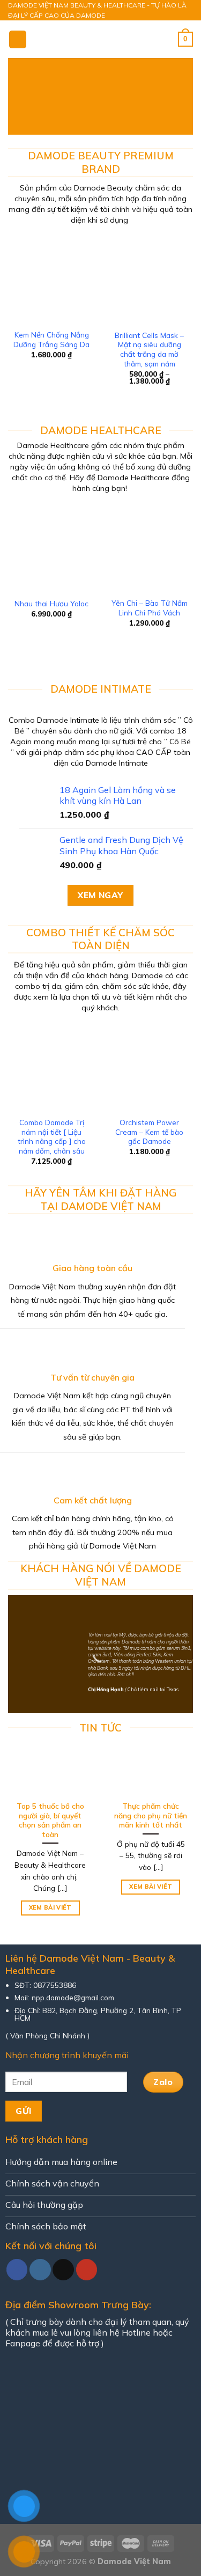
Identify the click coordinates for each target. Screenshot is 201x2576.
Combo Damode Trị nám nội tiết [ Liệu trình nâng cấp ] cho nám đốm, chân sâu (52, 1136)
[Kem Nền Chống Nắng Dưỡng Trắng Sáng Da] (52, 280)
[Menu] (18, 39)
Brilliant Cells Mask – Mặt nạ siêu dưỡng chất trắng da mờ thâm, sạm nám (149, 349)
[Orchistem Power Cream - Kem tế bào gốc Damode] (149, 1067)
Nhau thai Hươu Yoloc (51, 603)
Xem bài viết (50, 1907)
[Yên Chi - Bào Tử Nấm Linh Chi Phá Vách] (149, 548)
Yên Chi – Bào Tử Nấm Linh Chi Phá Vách (150, 608)
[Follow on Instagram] (40, 2270)
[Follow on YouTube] (87, 2270)
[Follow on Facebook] (17, 2270)
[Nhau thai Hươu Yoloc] (52, 548)
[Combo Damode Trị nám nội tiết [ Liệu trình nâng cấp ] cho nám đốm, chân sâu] (52, 1067)
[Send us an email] (63, 2270)
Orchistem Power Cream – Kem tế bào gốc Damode (149, 1132)
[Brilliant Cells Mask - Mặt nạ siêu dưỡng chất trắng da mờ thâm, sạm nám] (149, 280)
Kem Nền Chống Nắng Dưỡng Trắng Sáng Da (51, 339)
